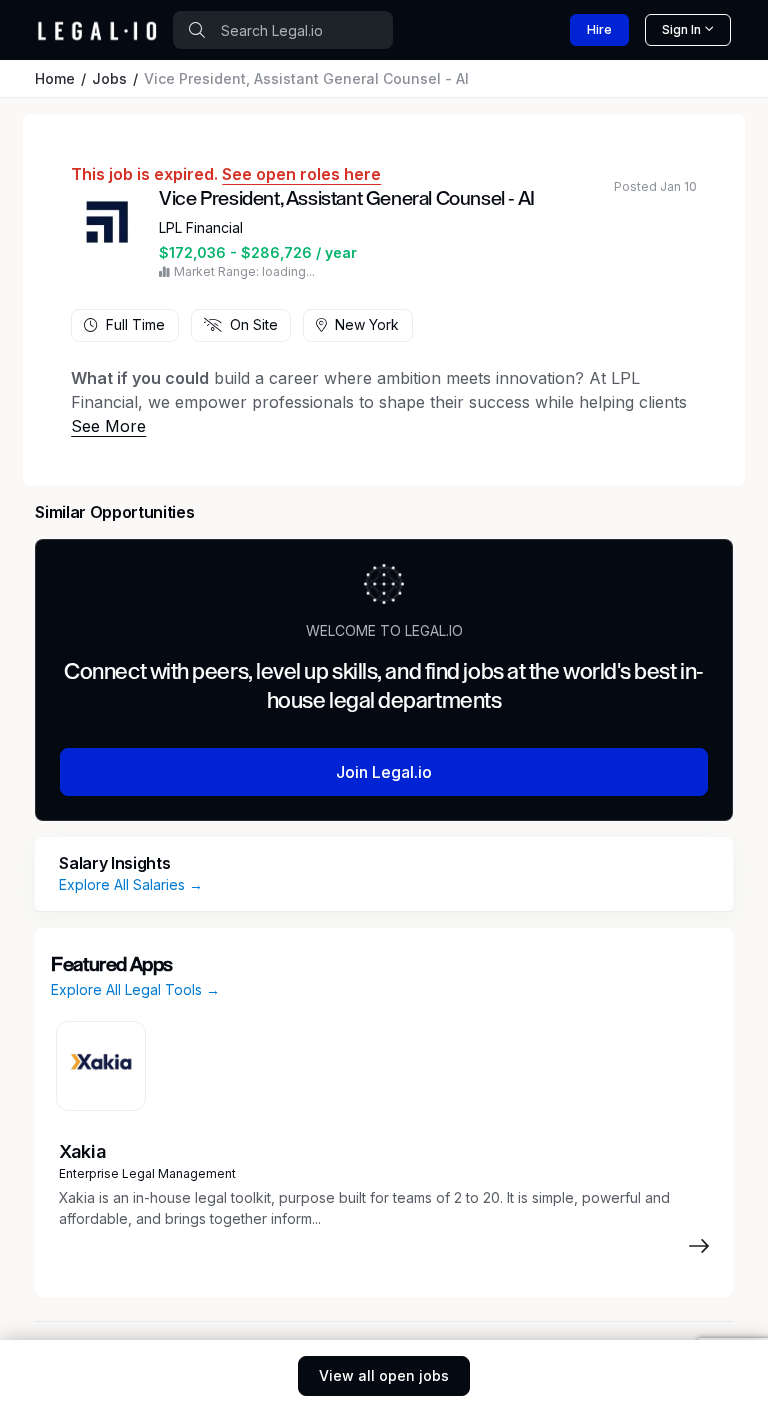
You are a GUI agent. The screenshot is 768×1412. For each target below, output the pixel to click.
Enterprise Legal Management (147, 1173)
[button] (108, 426)
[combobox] (283, 30)
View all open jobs (384, 1375)
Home (55, 78)
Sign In (681, 29)
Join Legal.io (384, 772)
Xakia (82, 1151)
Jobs (109, 78)
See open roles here (301, 174)
